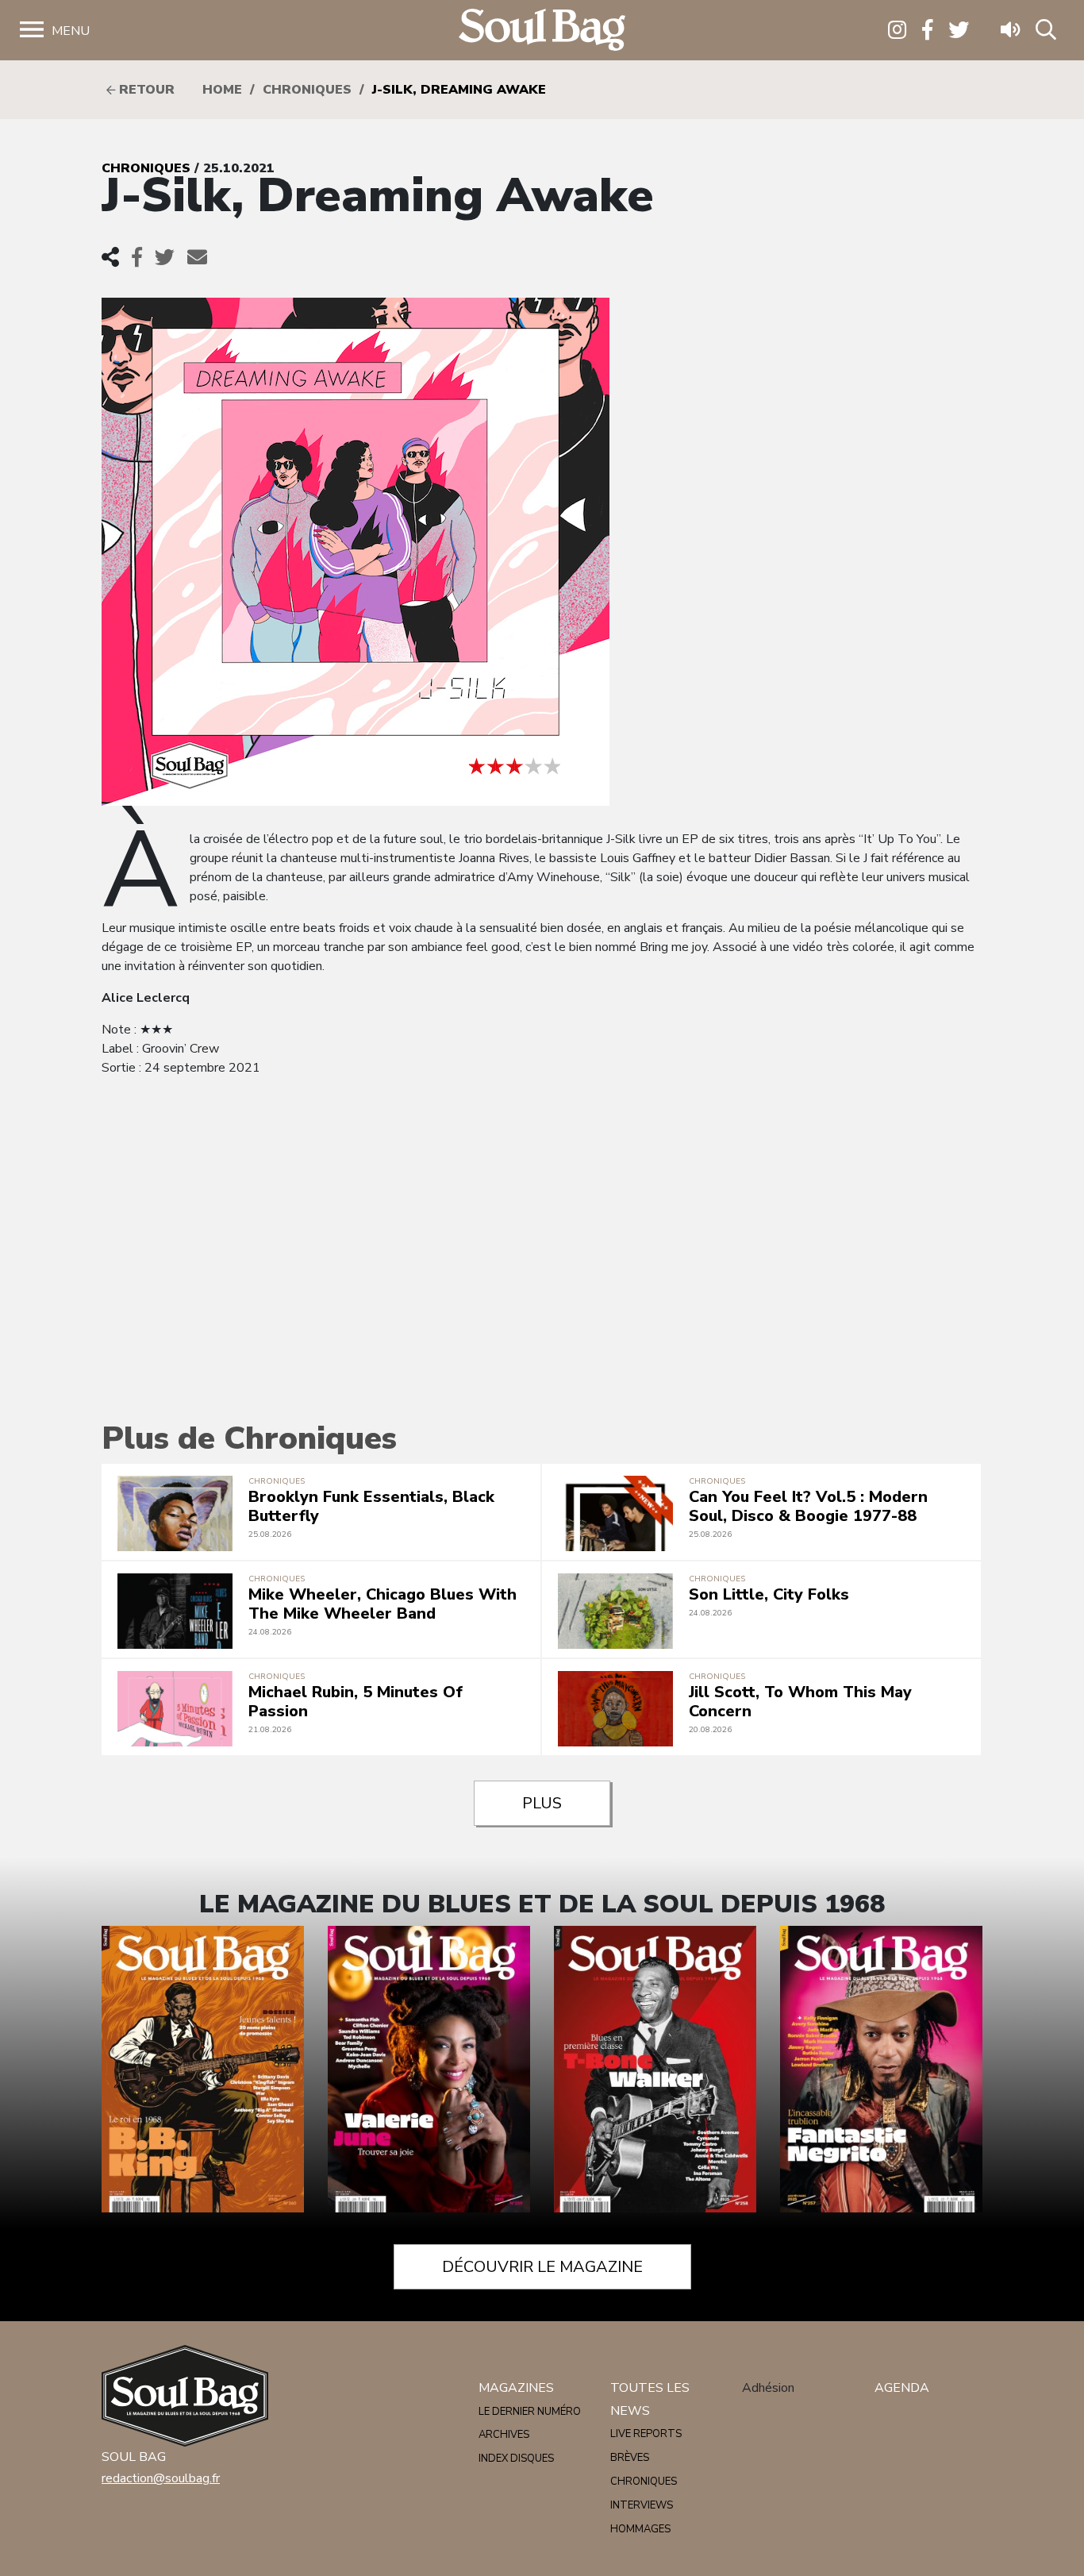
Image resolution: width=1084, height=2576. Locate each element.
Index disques (516, 2459)
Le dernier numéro (530, 2412)
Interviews (642, 2505)
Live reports (646, 2434)
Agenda (902, 2388)
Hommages (640, 2529)
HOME (222, 90)
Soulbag (542, 31)
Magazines (516, 2388)
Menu (71, 31)
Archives (504, 2435)
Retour (145, 90)
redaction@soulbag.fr (161, 2478)
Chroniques (307, 90)
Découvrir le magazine (542, 2267)
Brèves (630, 2458)
